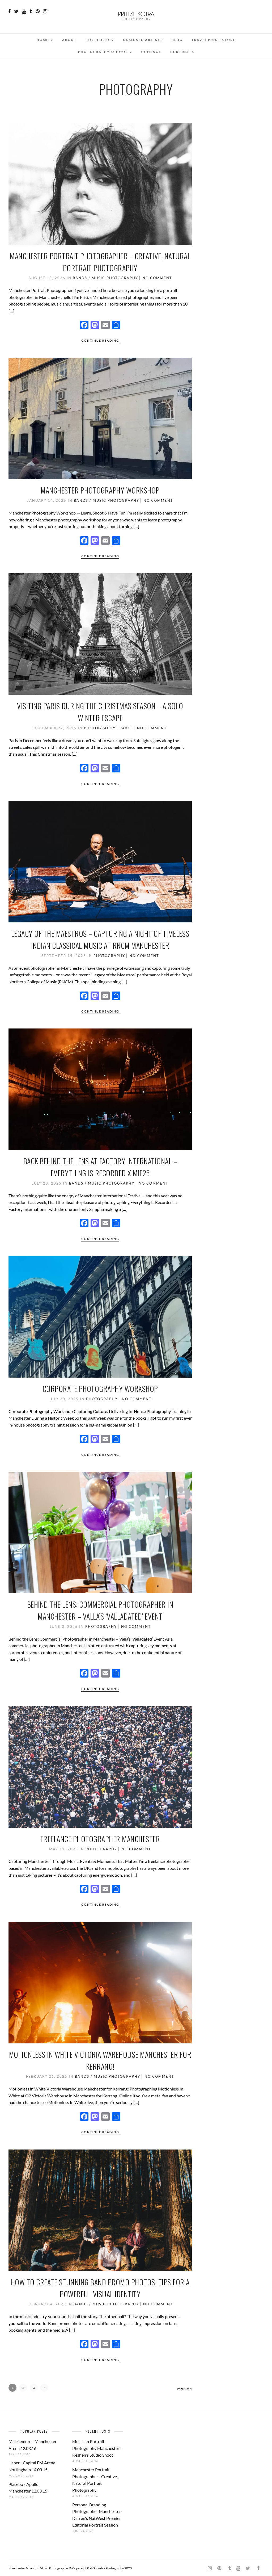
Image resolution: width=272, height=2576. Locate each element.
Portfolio (97, 40)
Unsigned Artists (143, 40)
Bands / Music (89, 278)
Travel (125, 728)
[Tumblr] (31, 11)
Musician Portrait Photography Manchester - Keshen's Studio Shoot (97, 2448)
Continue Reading (100, 340)
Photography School (103, 52)
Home (43, 40)
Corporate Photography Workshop (100, 1389)
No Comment (157, 278)
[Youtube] (24, 11)
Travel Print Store (213, 40)
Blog (177, 40)
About (69, 40)
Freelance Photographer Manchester (100, 1839)
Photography (122, 278)
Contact (151, 52)
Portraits (182, 52)
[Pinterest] (38, 11)
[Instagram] (45, 11)
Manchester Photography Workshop (100, 490)
